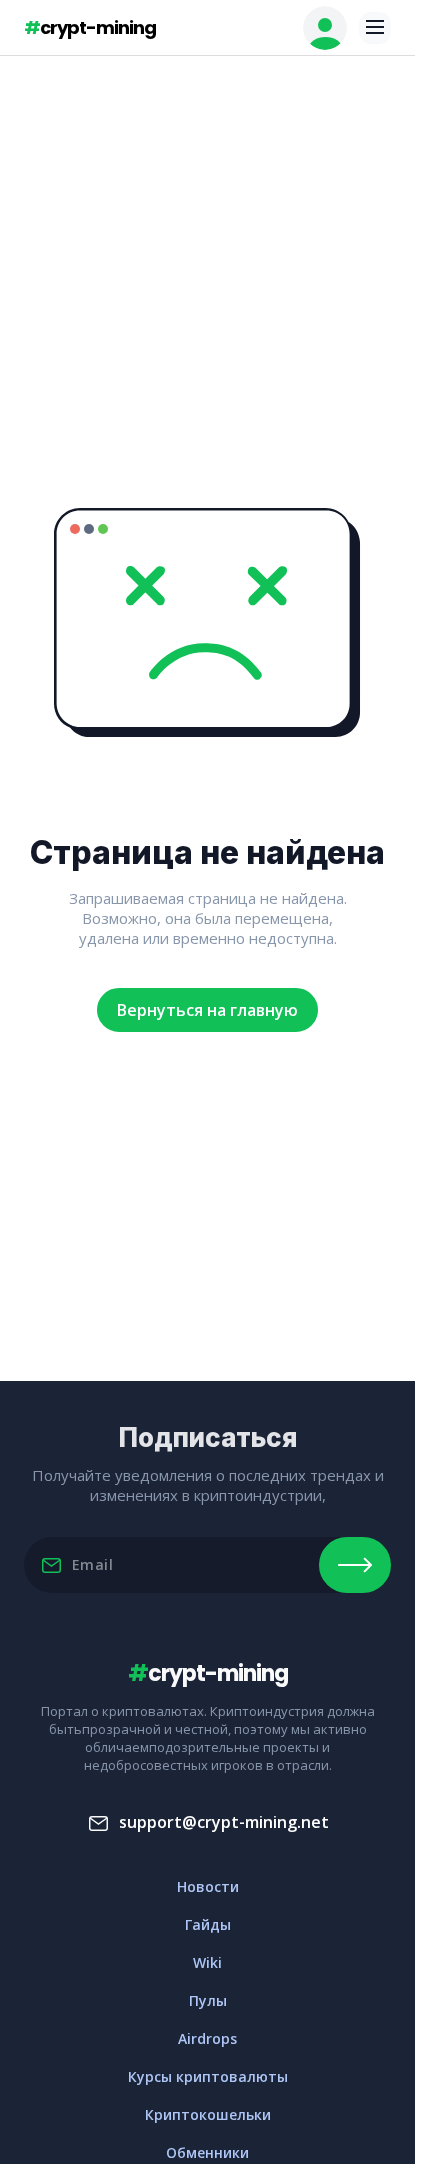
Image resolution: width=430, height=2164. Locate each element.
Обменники (207, 2152)
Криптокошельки (208, 2114)
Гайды (208, 1924)
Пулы (208, 2000)
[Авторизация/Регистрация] (325, 28)
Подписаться (355, 1565)
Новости (208, 1886)
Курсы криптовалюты (208, 2076)
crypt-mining (90, 27)
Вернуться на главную (207, 1010)
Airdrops (207, 2038)
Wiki (207, 1962)
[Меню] (375, 28)
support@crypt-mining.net (224, 1822)
